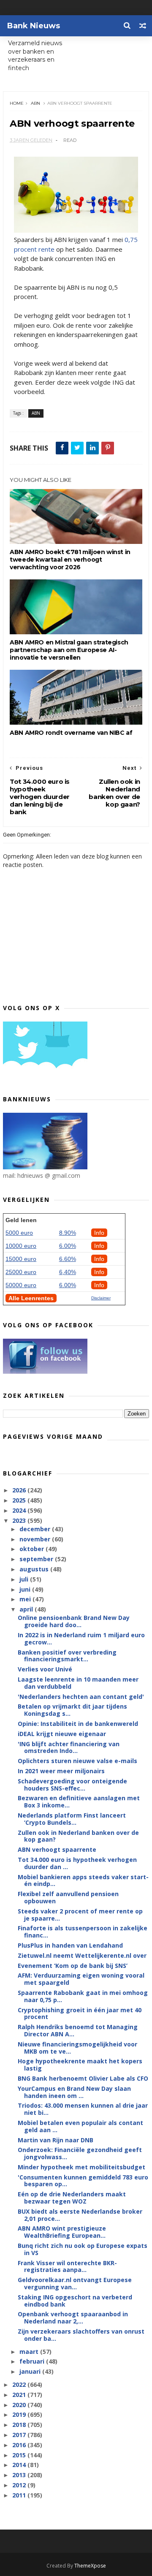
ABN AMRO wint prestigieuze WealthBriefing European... (62, 2232)
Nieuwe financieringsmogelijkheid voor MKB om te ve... (77, 2048)
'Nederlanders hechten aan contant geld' (81, 1697)
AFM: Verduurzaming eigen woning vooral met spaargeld (81, 1979)
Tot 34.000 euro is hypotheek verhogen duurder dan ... (77, 1863)
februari (33, 2361)
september (37, 1559)
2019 (20, 2414)
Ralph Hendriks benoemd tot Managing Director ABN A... (78, 2030)
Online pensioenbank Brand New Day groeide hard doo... (74, 1621)
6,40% (68, 1272)
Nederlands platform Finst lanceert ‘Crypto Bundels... (72, 1819)
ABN (35, 103)
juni (26, 1589)
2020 (20, 2405)
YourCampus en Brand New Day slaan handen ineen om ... (74, 2092)
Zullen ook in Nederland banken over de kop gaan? (78, 1836)
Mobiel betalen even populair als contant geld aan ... (80, 2126)
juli (25, 1579)
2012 (20, 2485)
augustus (35, 1569)
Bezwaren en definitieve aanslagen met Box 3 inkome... (79, 1802)
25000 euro (21, 1272)
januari (31, 2371)
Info (99, 1233)
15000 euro (21, 1259)
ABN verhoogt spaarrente (57, 1849)
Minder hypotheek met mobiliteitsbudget (81, 2167)
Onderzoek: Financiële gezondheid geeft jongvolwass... (80, 2153)
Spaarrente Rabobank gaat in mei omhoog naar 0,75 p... (83, 1996)
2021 (20, 2395)
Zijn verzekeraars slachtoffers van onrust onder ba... (81, 2335)
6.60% (68, 1259)
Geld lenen (21, 1220)
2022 (20, 2384)
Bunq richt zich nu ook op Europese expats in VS (83, 2249)
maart (30, 2352)
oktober (33, 1549)
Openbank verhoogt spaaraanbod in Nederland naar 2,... (73, 2318)
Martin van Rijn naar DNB (56, 2140)
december (36, 1529)
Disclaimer (101, 1298)
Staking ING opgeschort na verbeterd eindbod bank (75, 2301)
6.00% (68, 1246)
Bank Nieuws (34, 26)
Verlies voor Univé (45, 1669)
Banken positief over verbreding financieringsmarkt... (67, 1656)
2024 (20, 1510)
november (36, 1539)
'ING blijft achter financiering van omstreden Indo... (69, 1747)
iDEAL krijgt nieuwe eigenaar (62, 1734)
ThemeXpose (90, 2566)
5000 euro (19, 1233)
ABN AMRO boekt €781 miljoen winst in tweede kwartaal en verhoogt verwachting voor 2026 (70, 560)
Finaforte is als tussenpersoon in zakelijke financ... (83, 1932)
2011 (20, 2495)
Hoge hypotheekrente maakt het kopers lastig (80, 2065)
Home (17, 103)
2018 (20, 2425)
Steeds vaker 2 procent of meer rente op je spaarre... (80, 1915)
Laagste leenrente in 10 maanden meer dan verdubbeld (78, 1683)
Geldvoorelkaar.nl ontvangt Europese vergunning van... (75, 2283)
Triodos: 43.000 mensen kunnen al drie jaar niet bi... (83, 2109)
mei (26, 1599)
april (27, 1609)
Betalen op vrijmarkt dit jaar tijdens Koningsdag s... (72, 1710)
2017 (20, 2435)
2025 (20, 1500)
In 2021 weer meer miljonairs (61, 1771)
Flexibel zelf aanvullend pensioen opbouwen (68, 1897)
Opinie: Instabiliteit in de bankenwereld (78, 1724)
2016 (20, 2445)
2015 (20, 2455)
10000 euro (21, 1246)
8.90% (68, 1233)
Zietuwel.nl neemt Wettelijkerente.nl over (82, 1955)
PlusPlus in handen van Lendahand (70, 1945)
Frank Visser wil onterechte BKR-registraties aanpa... (67, 2266)
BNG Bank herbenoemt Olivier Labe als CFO (83, 2078)
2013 (20, 2475)
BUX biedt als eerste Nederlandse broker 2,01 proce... (80, 2215)
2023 (20, 1520)
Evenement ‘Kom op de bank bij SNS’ (73, 1966)
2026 (20, 1490)
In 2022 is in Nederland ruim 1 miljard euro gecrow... (81, 1639)
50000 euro (21, 1285)
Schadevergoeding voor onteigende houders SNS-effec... (72, 1785)
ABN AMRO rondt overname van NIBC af (71, 733)
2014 (20, 2465)
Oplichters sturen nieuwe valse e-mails (77, 1761)
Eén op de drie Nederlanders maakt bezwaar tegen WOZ (72, 2198)
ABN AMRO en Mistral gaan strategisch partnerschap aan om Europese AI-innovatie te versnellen (69, 650)
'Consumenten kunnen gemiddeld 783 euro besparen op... (83, 2181)
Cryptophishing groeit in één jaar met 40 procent (80, 2014)
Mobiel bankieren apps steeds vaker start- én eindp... (83, 1880)
